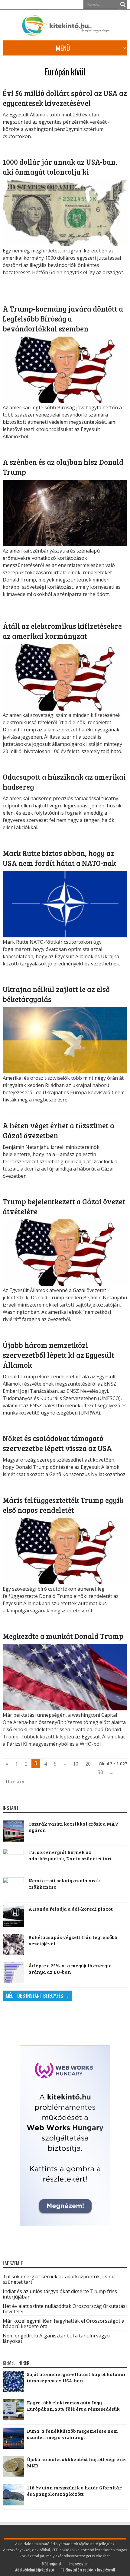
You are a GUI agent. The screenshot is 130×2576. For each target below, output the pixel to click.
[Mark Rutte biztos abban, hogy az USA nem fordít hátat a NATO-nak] (65, 936)
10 (76, 1764)
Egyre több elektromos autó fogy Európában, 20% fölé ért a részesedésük (73, 2406)
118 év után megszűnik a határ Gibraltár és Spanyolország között (74, 2491)
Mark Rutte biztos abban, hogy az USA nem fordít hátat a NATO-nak (59, 858)
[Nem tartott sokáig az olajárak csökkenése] (13, 1888)
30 (100, 1772)
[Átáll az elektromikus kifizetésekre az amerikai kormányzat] (65, 709)
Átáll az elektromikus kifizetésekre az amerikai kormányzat (62, 631)
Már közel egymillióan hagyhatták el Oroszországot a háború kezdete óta (63, 2324)
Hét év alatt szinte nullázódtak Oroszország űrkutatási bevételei (65, 2309)
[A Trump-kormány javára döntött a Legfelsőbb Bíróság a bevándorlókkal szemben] (65, 401)
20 (88, 1764)
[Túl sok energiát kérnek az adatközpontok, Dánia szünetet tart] (13, 1859)
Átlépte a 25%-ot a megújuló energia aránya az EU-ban (70, 1969)
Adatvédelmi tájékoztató (34, 2570)
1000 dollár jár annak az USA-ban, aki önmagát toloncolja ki (60, 167)
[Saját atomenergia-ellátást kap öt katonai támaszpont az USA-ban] (13, 2390)
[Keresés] (123, 5)
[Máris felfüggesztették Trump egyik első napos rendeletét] (65, 1583)
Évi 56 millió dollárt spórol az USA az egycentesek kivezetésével (65, 98)
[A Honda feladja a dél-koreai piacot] (13, 1916)
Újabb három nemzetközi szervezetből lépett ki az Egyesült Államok (58, 1355)
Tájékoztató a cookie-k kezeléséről (88, 2570)
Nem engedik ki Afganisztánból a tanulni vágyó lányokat (56, 2338)
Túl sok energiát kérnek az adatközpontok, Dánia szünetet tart (70, 1855)
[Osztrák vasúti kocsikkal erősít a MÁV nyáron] (13, 1831)
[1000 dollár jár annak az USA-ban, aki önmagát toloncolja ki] (65, 244)
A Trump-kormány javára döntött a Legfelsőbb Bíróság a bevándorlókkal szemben (63, 319)
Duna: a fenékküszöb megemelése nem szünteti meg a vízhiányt (72, 2434)
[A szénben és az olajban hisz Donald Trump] (65, 544)
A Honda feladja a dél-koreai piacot (71, 1909)
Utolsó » (15, 1782)
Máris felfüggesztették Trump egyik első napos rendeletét (63, 1505)
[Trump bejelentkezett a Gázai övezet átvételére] (65, 1284)
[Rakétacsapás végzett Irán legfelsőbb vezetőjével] (13, 1944)
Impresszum (78, 2563)
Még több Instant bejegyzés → (37, 1996)
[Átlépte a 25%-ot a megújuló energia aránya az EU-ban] (13, 1973)
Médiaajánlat (52, 2563)
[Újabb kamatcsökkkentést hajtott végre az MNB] (13, 2475)
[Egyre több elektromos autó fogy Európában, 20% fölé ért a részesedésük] (13, 2418)
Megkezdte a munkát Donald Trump (63, 1636)
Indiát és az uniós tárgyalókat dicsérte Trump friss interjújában (60, 2294)
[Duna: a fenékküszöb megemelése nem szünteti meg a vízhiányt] (13, 2447)
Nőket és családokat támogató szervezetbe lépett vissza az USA (57, 1443)
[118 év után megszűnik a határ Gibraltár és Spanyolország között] (13, 2503)
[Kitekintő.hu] (65, 33)
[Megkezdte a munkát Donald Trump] (65, 1709)
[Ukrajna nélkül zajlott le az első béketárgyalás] (65, 1072)
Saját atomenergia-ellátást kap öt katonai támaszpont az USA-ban (76, 2377)
